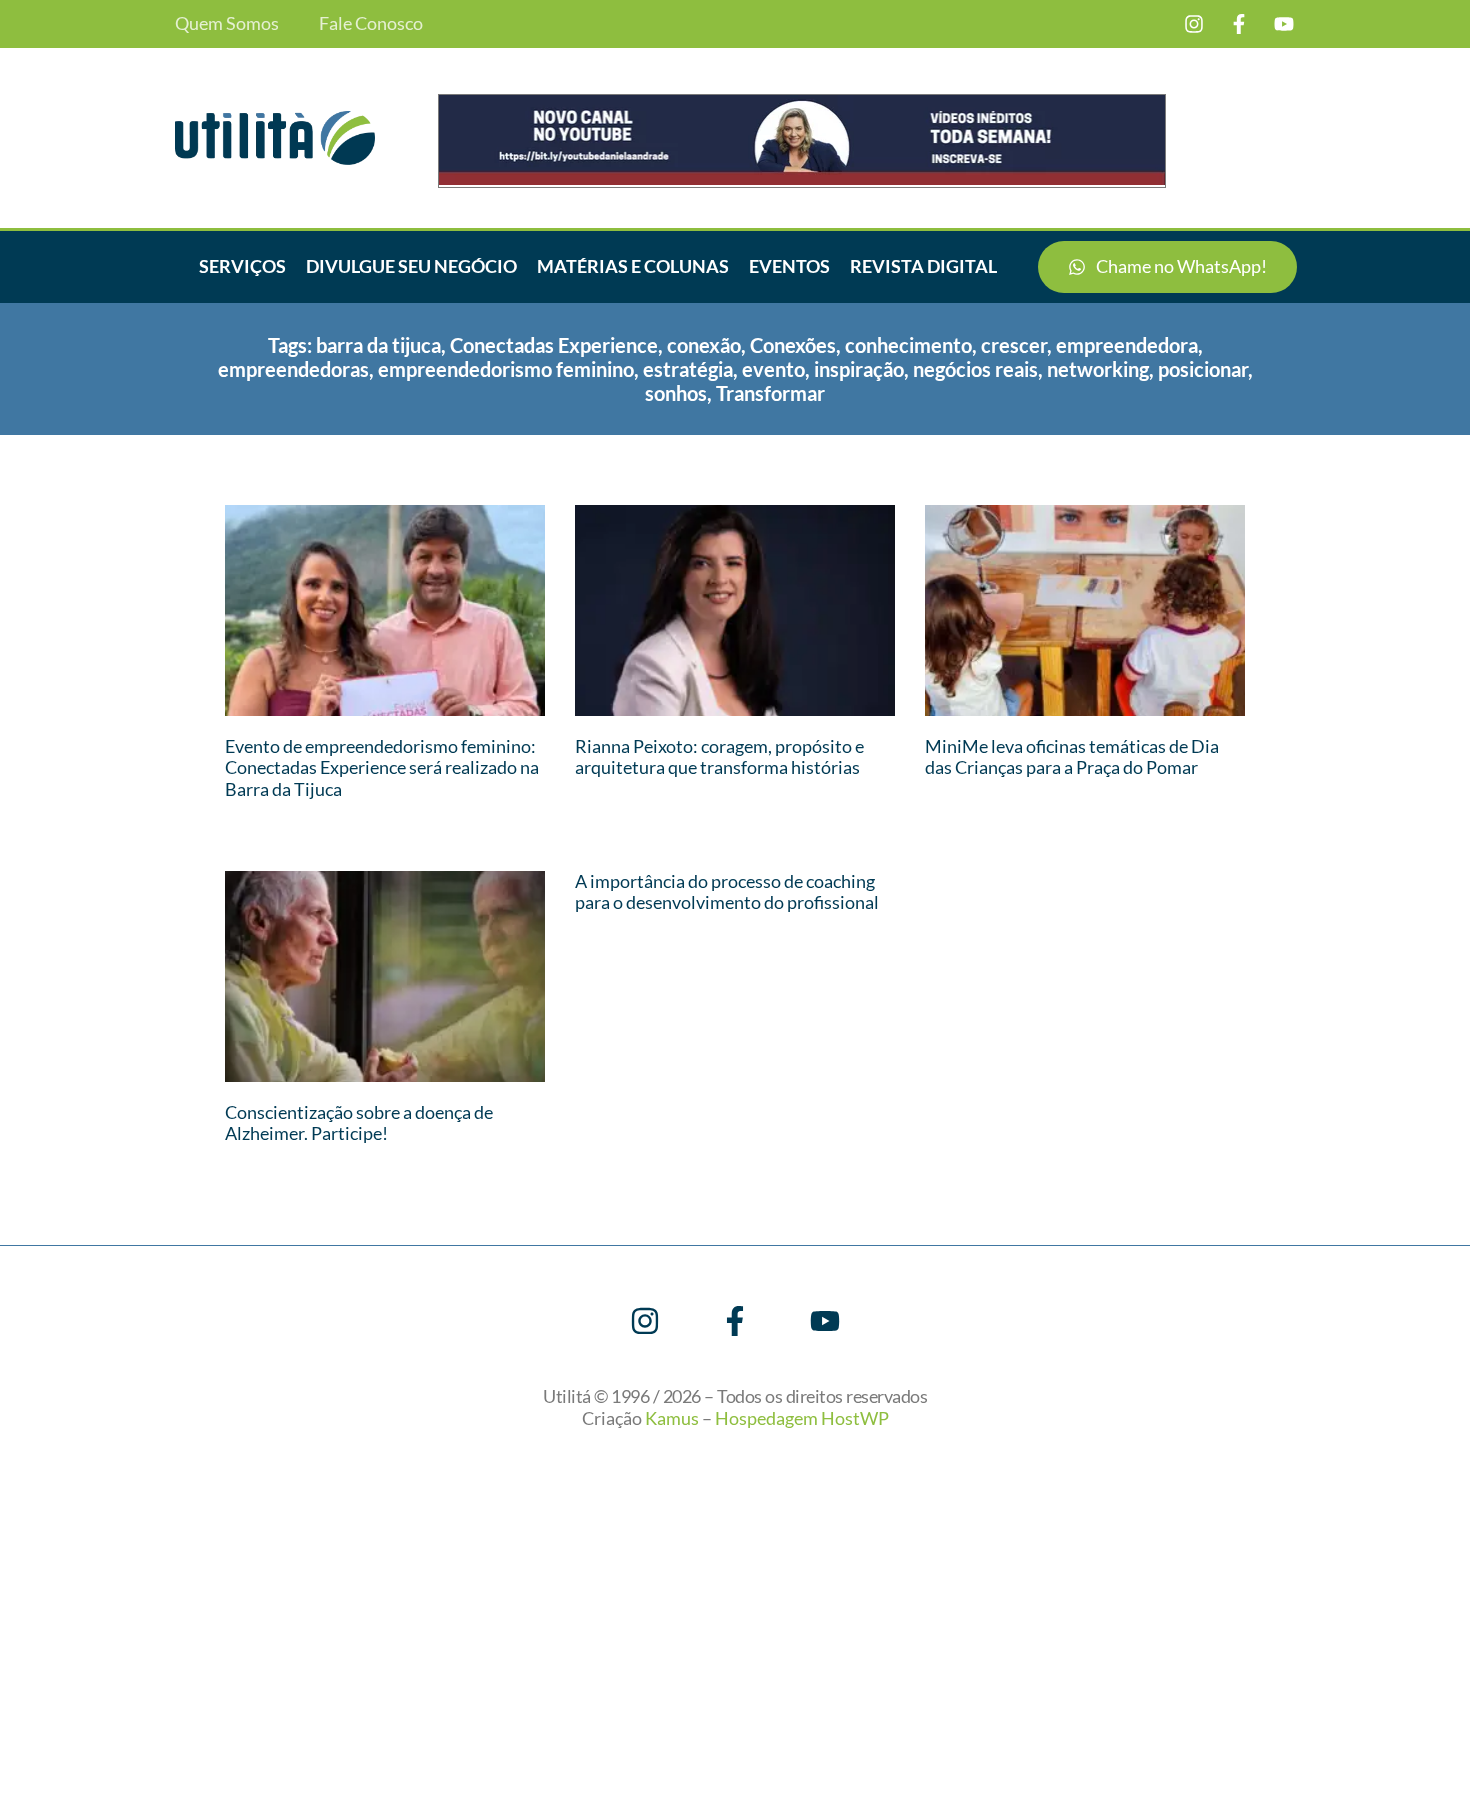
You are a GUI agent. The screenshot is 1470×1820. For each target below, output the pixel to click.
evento (773, 369)
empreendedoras (293, 369)
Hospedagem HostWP (802, 1418)
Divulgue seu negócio (411, 266)
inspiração (859, 369)
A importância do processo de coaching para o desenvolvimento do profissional (727, 892)
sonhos (676, 393)
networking (1098, 369)
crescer (1014, 345)
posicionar (1203, 369)
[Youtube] (1284, 24)
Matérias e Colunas (633, 266)
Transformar (770, 393)
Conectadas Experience (554, 345)
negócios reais (975, 369)
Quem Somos (227, 23)
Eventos (789, 266)
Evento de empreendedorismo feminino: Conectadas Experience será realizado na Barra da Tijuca (382, 767)
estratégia (688, 369)
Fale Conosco (371, 23)
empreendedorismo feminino (506, 369)
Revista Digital (923, 266)
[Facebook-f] (1239, 24)
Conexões (793, 345)
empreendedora (1127, 345)
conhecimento (908, 345)
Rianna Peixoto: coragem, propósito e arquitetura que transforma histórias (719, 757)
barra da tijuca (378, 345)
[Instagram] (1194, 24)
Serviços (242, 266)
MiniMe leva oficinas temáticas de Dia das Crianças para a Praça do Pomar (1072, 757)
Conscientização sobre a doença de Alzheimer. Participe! (359, 1123)
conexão (704, 345)
